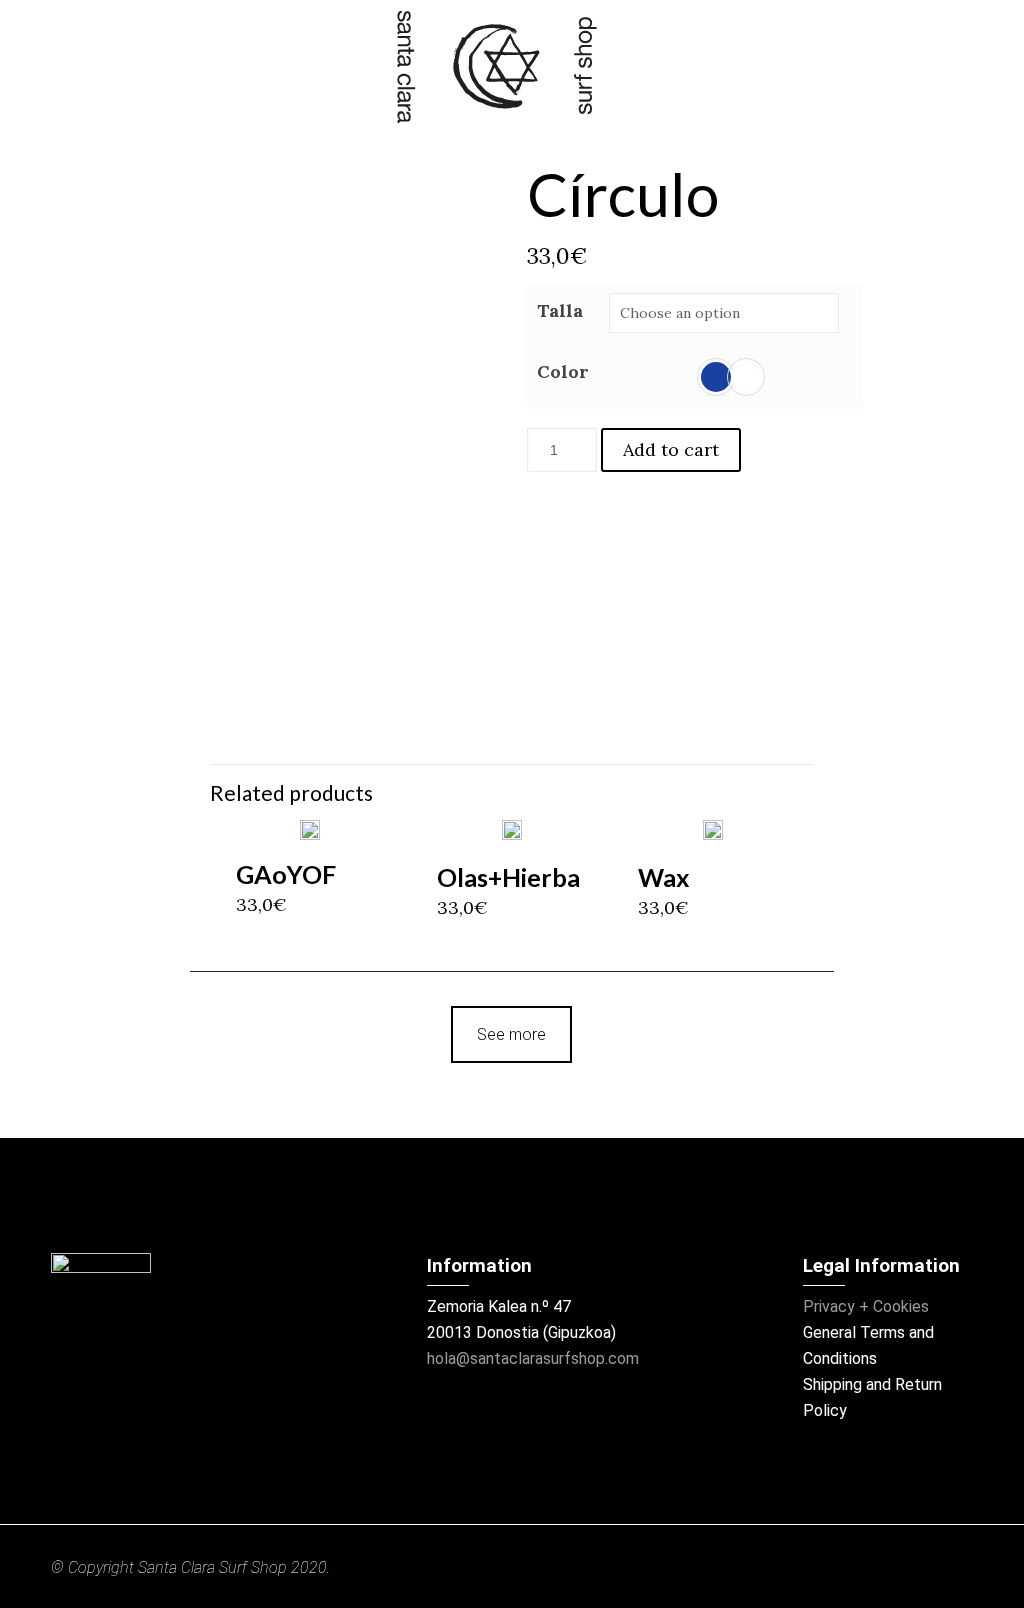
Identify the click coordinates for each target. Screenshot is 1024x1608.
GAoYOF (286, 874)
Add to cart (671, 449)
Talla (560, 310)
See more (511, 1034)
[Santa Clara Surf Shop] (496, 67)
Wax (664, 877)
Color (563, 371)
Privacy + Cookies (866, 1306)
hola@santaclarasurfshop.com (533, 1358)
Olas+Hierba (508, 877)
